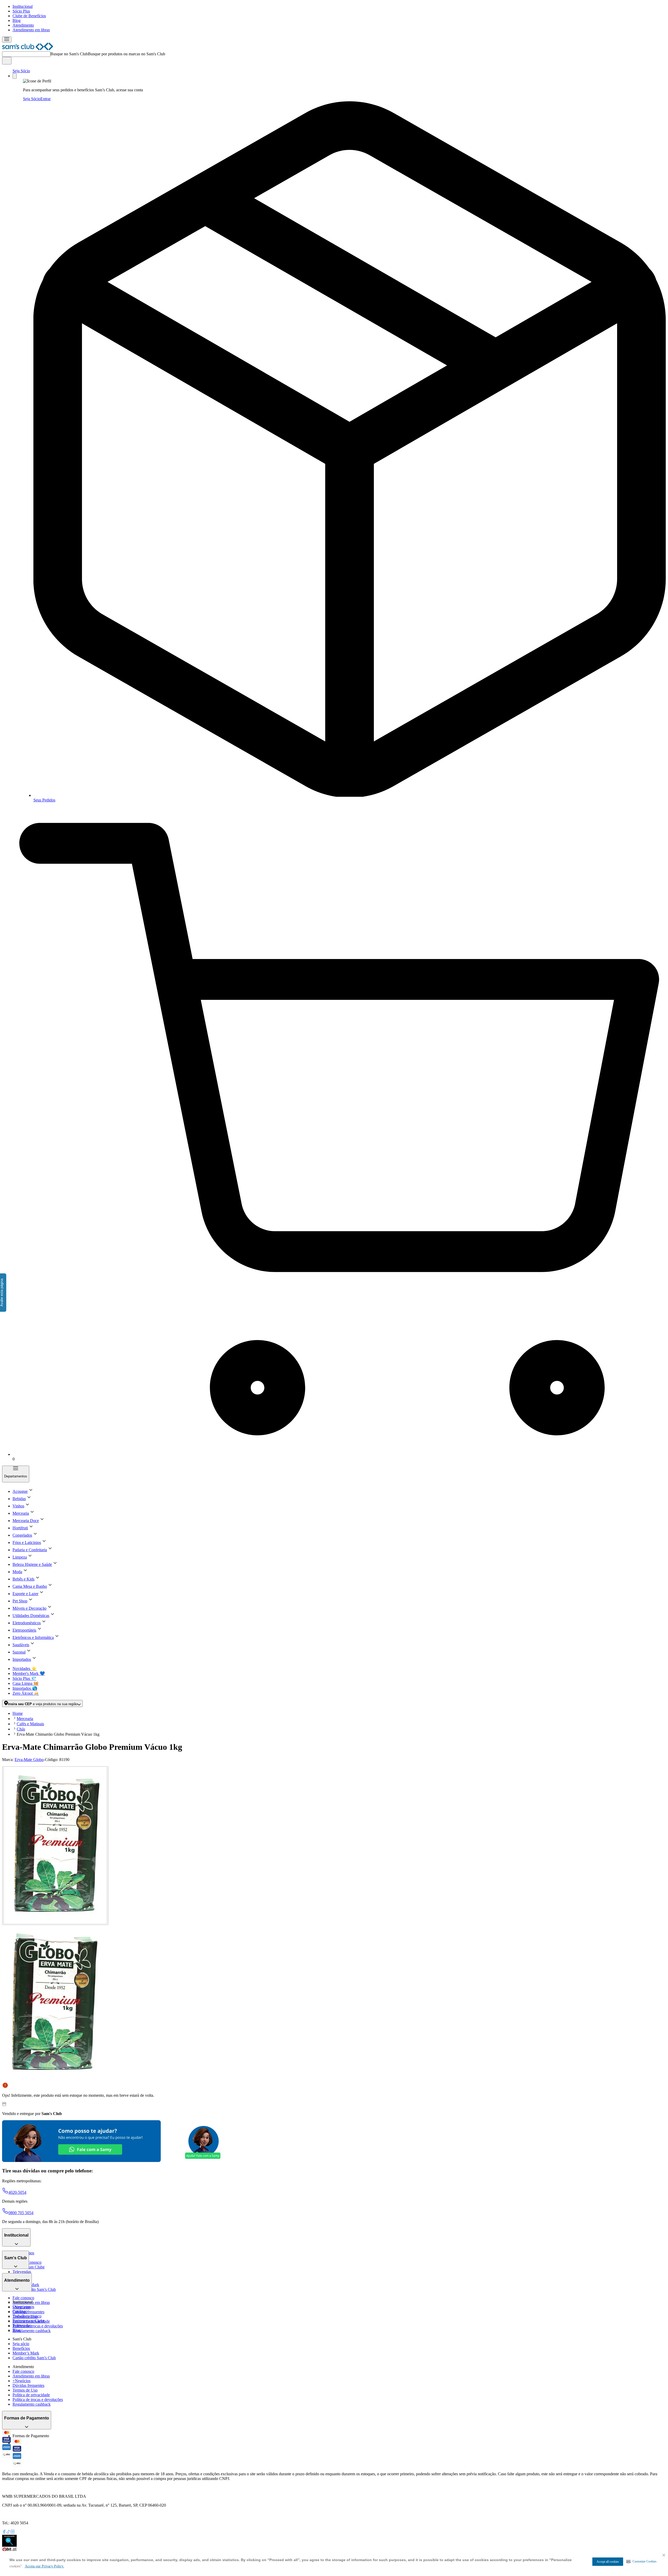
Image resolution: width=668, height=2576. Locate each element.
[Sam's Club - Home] (28, 49)
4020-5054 (17, 2192)
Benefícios (21, 2348)
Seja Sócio (21, 71)
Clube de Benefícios (29, 16)
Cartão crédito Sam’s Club (34, 2289)
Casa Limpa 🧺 (26, 1683)
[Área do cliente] (15, 76)
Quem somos (23, 2307)
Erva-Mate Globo (29, 1760)
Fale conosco (23, 2298)
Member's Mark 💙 (29, 1673)
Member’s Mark (26, 2353)
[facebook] (4, 2532)
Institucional (23, 6)
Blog (17, 20)
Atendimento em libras (31, 30)
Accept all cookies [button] (608, 2562)
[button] (642, 2561)
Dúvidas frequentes (28, 2312)
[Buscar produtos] (7, 61)
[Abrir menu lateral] (7, 40)
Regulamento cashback (32, 2331)
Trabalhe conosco (27, 2316)
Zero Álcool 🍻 (26, 1693)
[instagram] (13, 2532)
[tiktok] (8, 2532)
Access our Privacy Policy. (44, 2566)
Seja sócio (21, 2344)
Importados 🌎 (25, 1688)
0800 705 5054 (21, 2213)
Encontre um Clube (29, 2321)
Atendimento (23, 25)
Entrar (46, 99)
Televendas (22, 2272)
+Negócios (22, 2381)
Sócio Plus (21, 11)
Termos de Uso (25, 2390)
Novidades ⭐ (25, 1669)
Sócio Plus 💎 (24, 1678)
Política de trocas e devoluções (38, 2326)
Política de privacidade (31, 2395)
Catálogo (20, 2311)
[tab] (55, 1846)
